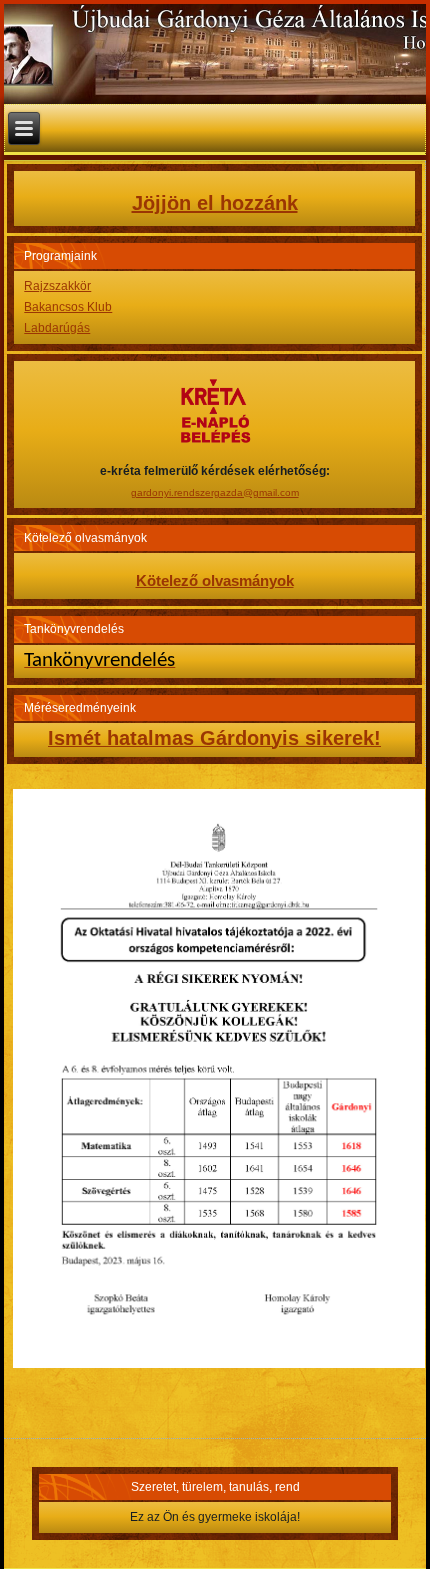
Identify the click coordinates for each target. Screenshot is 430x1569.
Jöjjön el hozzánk (215, 203)
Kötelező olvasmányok (215, 580)
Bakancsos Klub (68, 307)
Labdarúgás (57, 328)
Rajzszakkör (57, 286)
